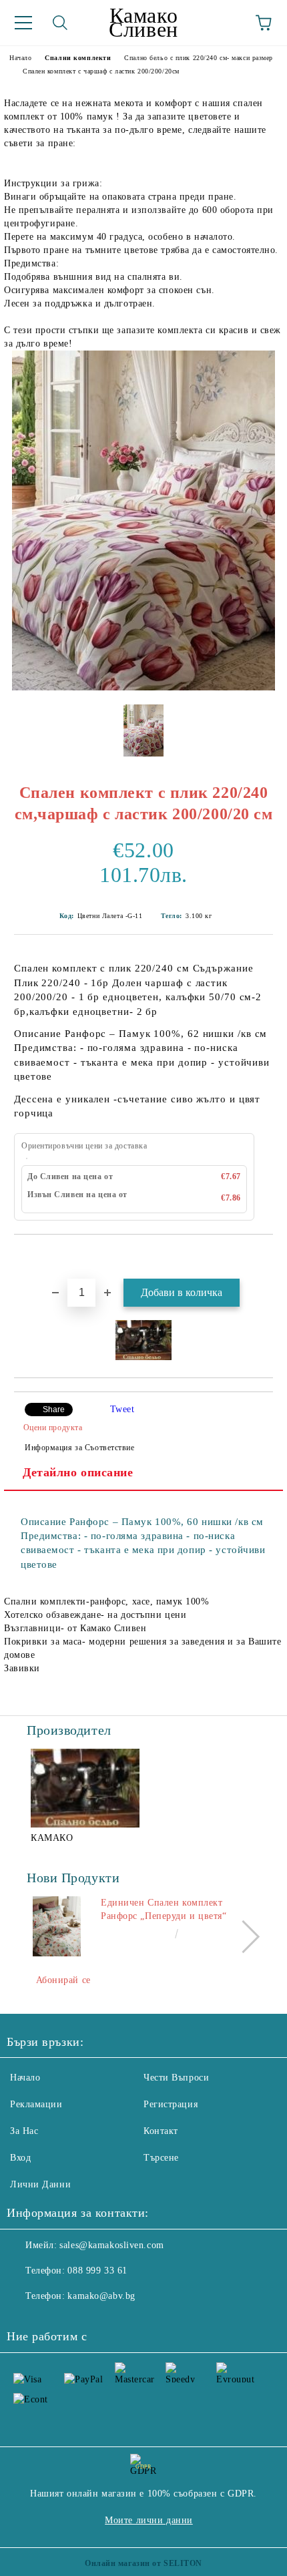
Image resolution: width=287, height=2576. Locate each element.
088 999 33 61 (97, 2271)
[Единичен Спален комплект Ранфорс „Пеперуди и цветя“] (57, 1926)
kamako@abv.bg (101, 2296)
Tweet (122, 1409)
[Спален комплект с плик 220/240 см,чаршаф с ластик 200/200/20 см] (143, 687)
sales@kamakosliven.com (111, 2245)
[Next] (243, 1936)
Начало (20, 58)
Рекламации (36, 2104)
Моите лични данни (149, 2520)
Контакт (161, 2131)
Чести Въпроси (176, 2078)
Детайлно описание (78, 1472)
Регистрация (171, 2104)
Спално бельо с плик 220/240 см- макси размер (199, 58)
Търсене (161, 2158)
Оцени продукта (53, 1428)
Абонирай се (63, 1980)
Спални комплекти (78, 58)
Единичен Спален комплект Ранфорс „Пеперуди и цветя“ (164, 1909)
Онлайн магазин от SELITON (143, 2563)
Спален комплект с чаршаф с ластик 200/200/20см (101, 71)
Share (54, 1410)
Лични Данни (40, 2184)
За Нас (24, 2131)
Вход (20, 2158)
